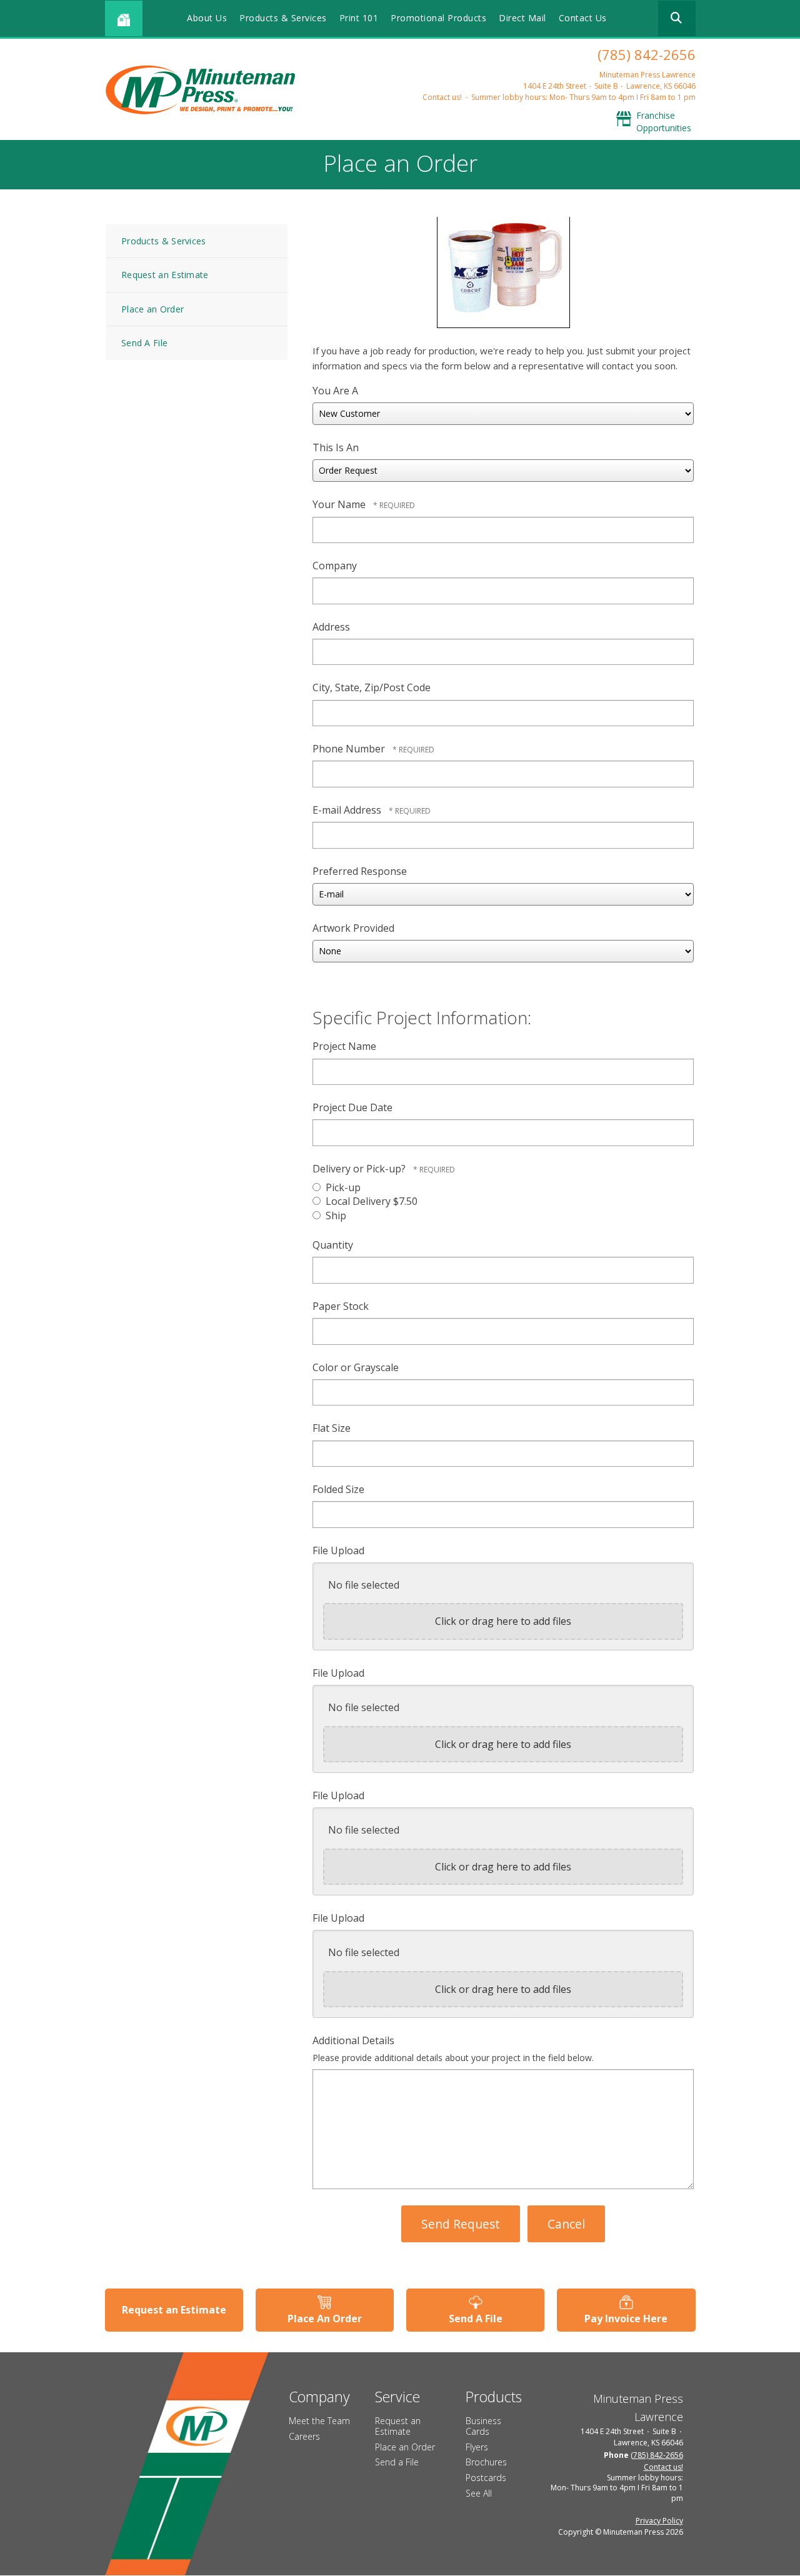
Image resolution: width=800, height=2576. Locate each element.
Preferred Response (360, 871)
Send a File (397, 2462)
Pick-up (342, 1187)
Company (335, 566)
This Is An (336, 447)
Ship (335, 1216)
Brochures (486, 2462)
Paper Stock (341, 1306)
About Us (207, 18)
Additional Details (353, 2040)
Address (331, 627)
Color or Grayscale (356, 1367)
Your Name (340, 504)
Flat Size (332, 1428)
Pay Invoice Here (626, 2319)
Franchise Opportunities (664, 122)
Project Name (344, 1046)
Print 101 (359, 18)
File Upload (338, 1550)
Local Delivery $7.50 (370, 1201)
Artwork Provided (353, 928)
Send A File (144, 343)
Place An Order (325, 2319)
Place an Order (152, 309)
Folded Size (338, 1489)
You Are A (335, 391)
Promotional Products (438, 18)
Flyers (477, 2447)
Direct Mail (522, 18)
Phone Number (350, 749)
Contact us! (442, 97)
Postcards (486, 2478)
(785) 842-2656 (647, 54)
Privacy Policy (659, 2521)
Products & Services (283, 18)
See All (479, 2493)
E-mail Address (348, 810)
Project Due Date (352, 1107)
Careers (304, 2436)
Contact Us (583, 18)
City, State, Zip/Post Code (372, 687)
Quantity (333, 1245)
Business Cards (483, 2426)
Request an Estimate (165, 275)
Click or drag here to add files (503, 1621)
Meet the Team (319, 2421)
